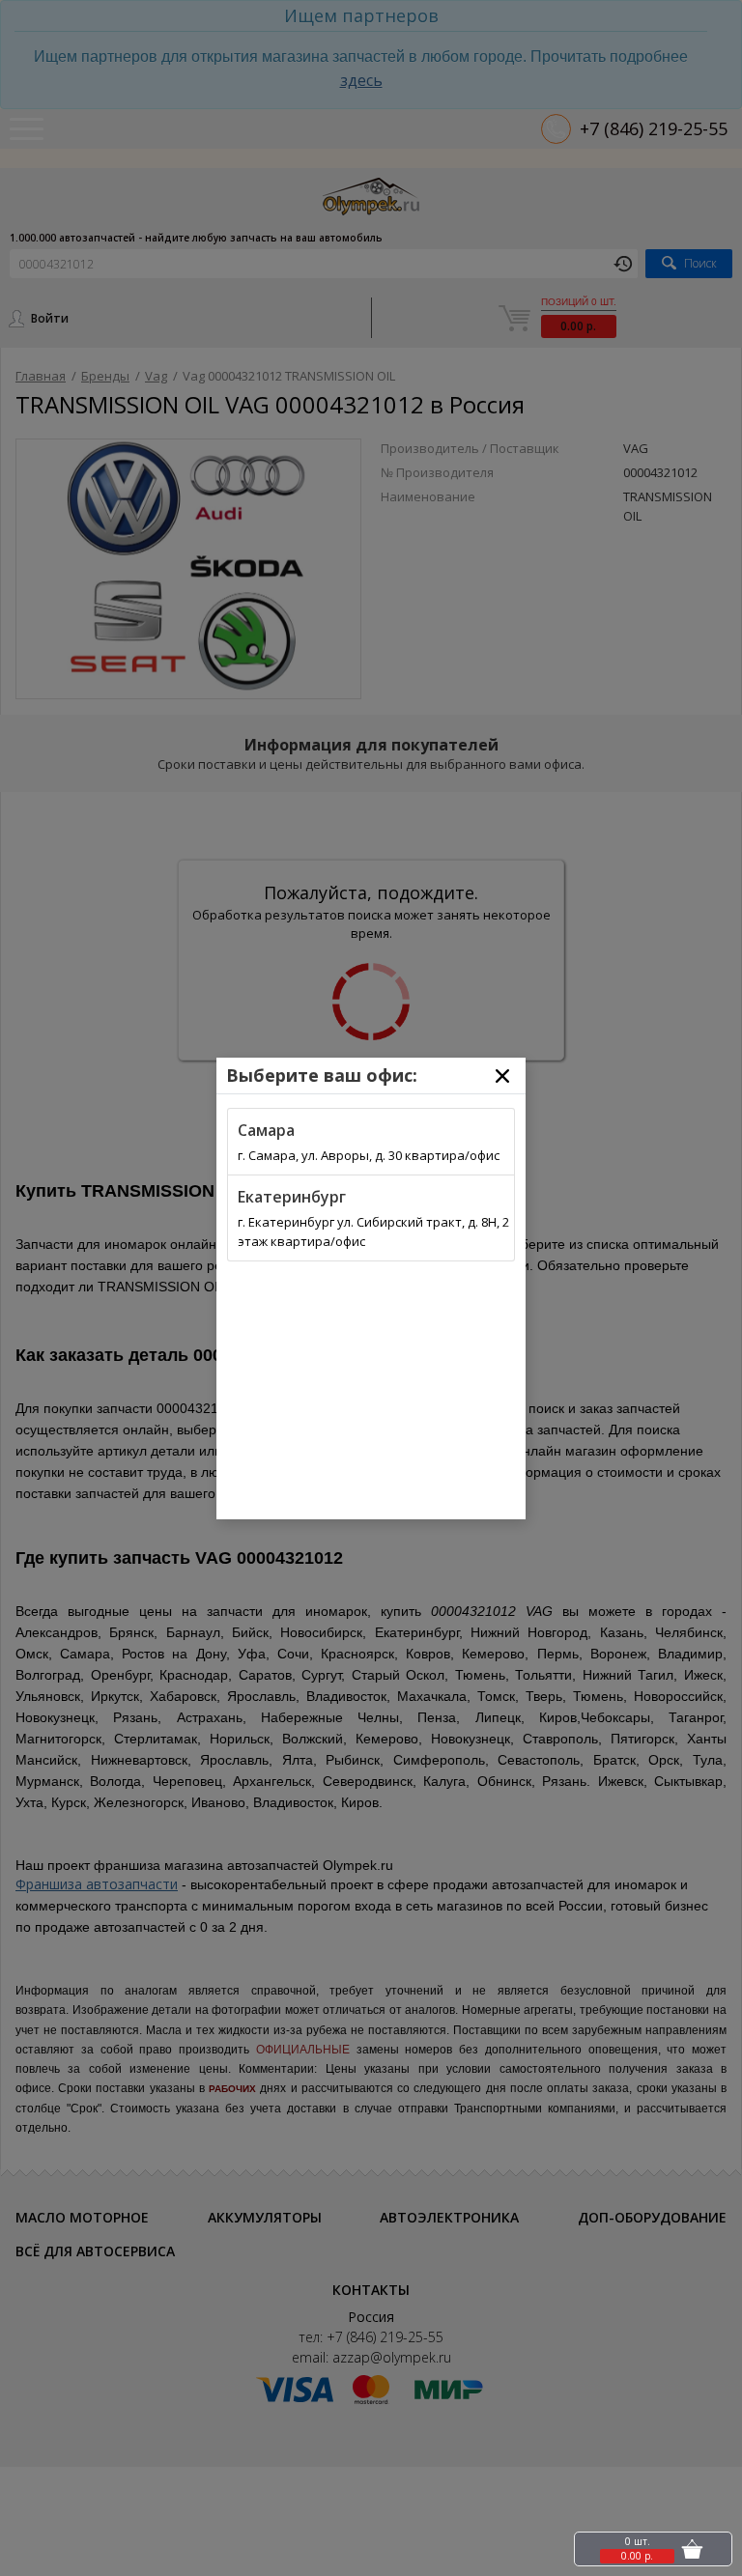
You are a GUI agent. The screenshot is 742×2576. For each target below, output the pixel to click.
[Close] (502, 1076)
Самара (266, 1130)
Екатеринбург (292, 1197)
